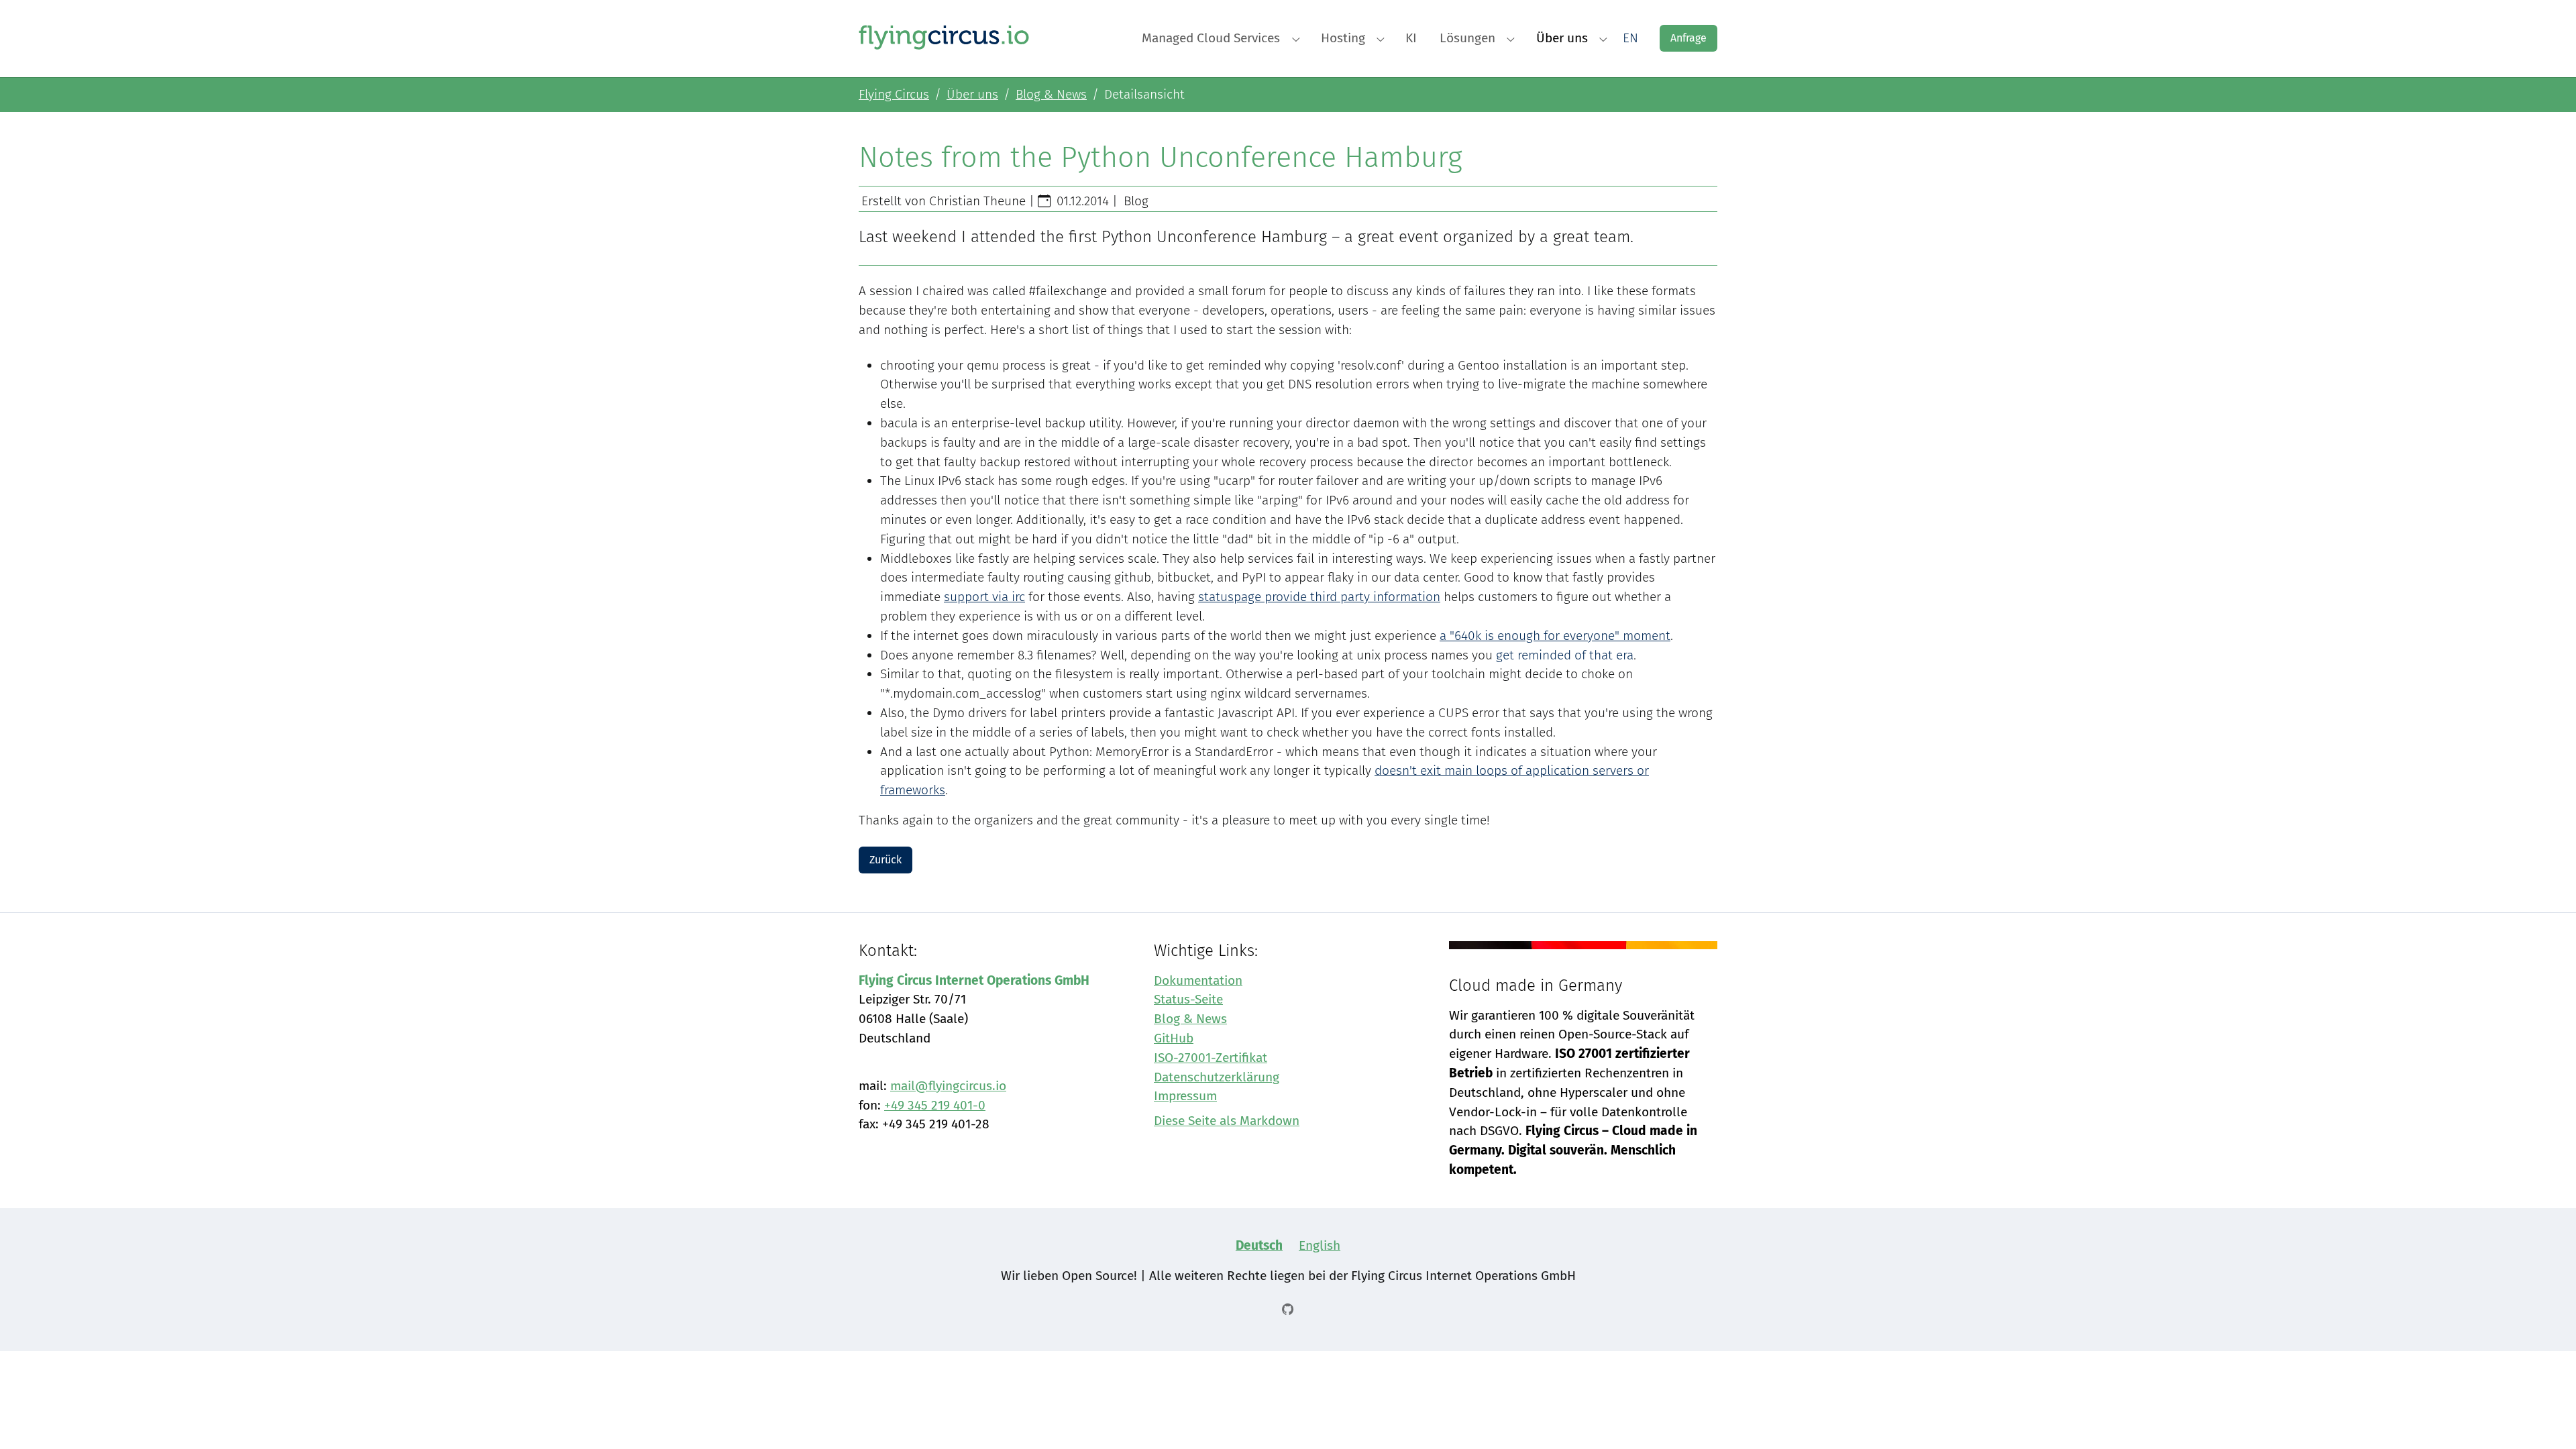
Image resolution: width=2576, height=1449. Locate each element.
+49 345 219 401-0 (935, 1105)
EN (1630, 38)
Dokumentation (1198, 980)
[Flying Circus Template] (944, 37)
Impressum (1185, 1096)
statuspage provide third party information (1319, 597)
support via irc (984, 597)
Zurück (885, 860)
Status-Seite (1188, 999)
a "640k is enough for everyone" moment (1555, 636)
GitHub (1174, 1038)
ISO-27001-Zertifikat (1211, 1058)
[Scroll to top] (2543, 1416)
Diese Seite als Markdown (1227, 1121)
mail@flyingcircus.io (948, 1086)
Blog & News (1190, 1019)
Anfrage (1688, 38)
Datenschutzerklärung (1217, 1077)
